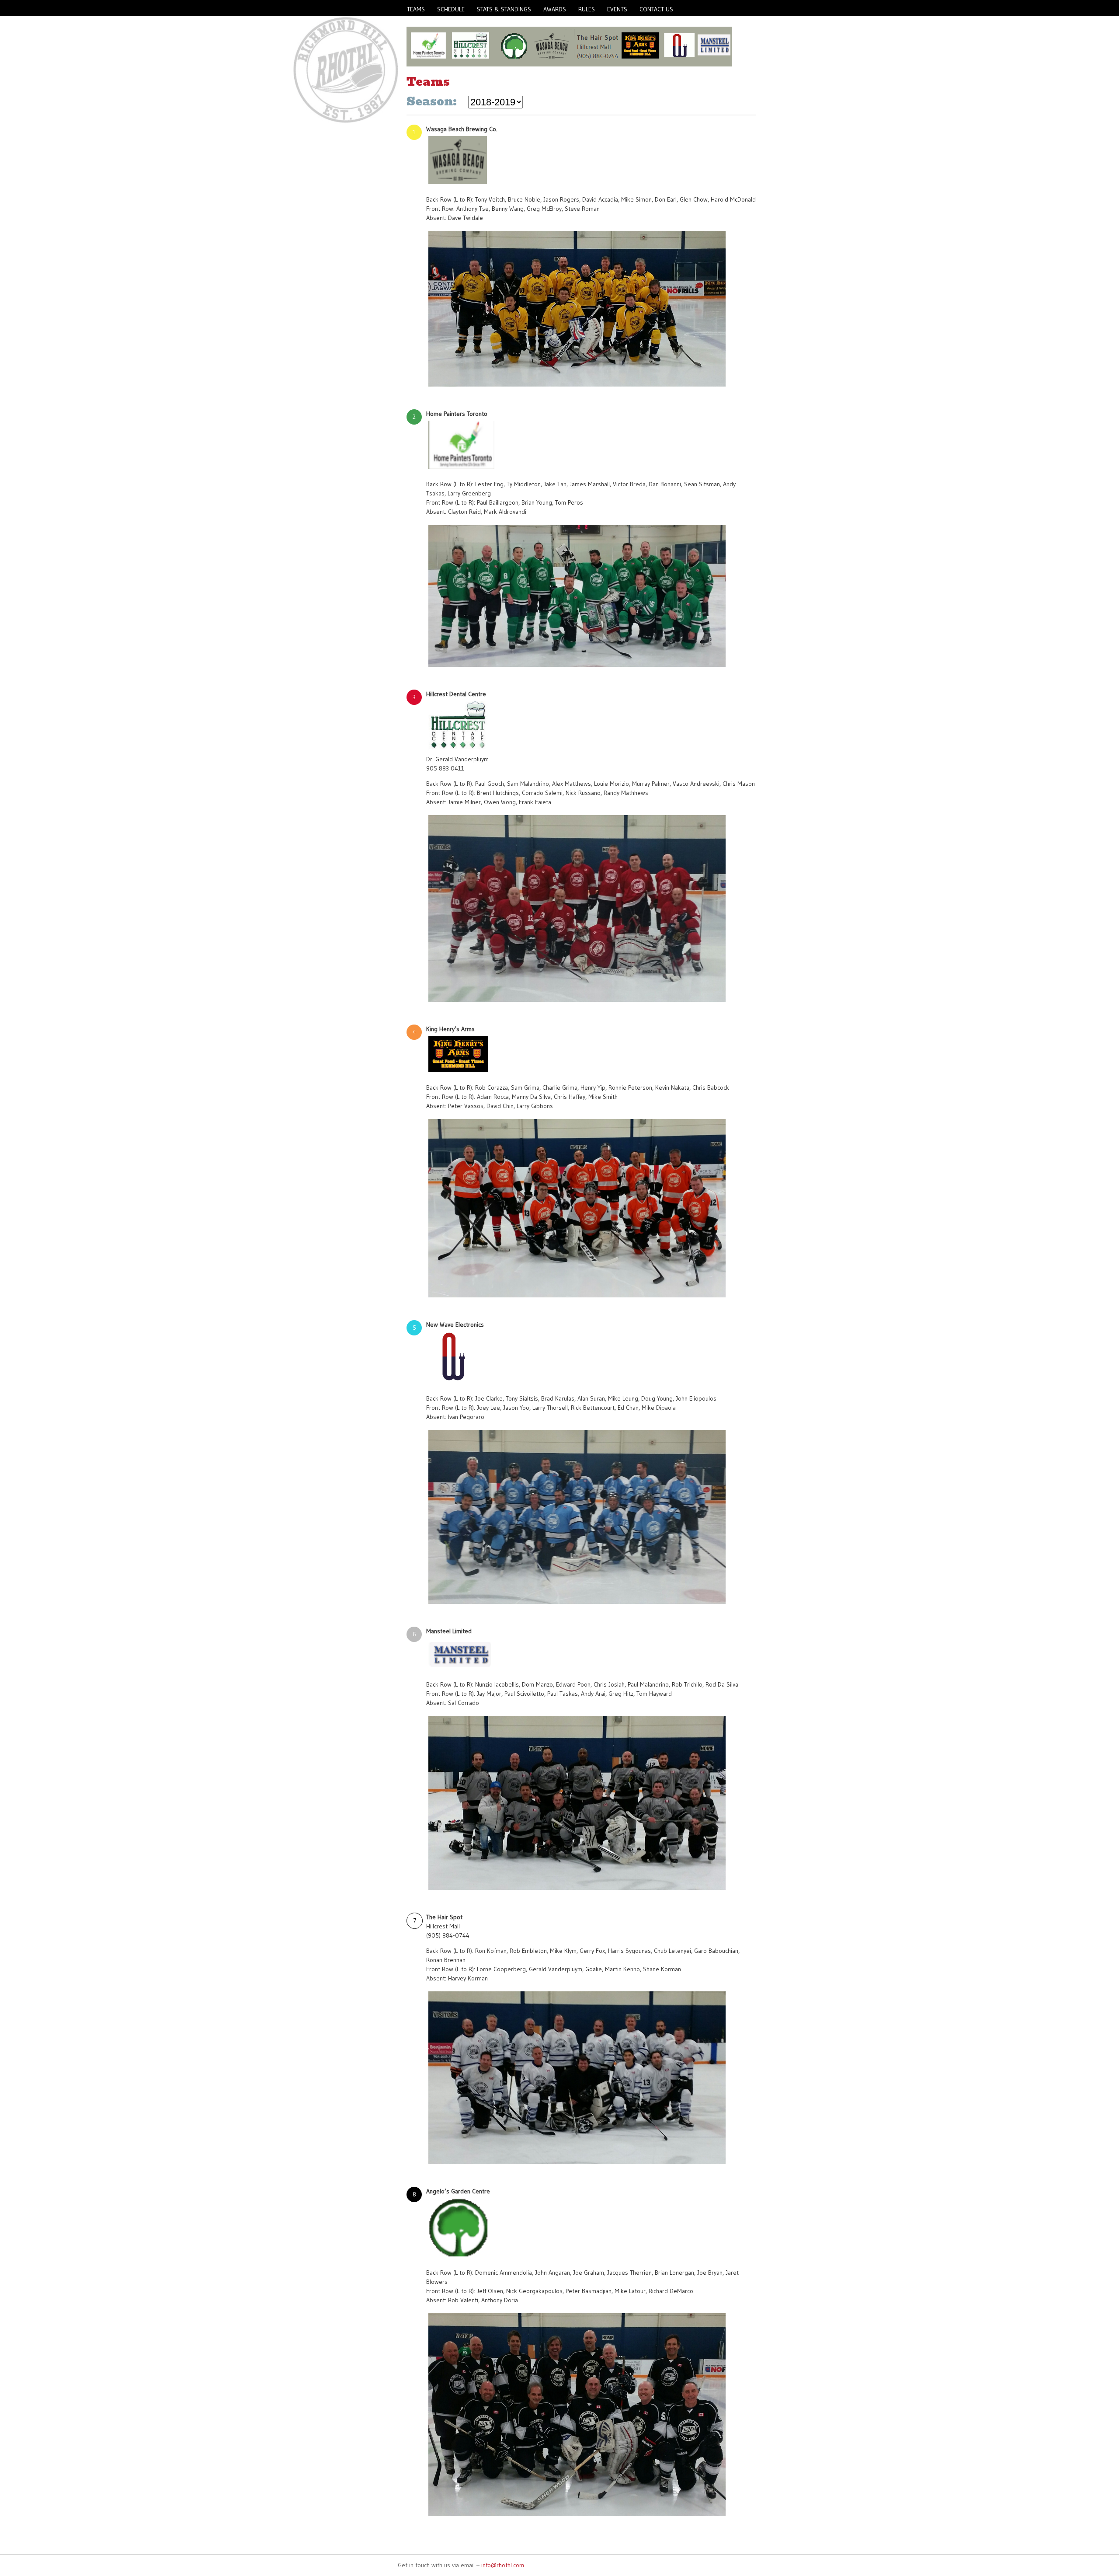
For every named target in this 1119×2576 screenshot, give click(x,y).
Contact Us (656, 9)
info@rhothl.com (503, 2565)
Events (617, 9)
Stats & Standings (504, 9)
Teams (416, 9)
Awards (555, 9)
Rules (587, 9)
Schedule (451, 9)
